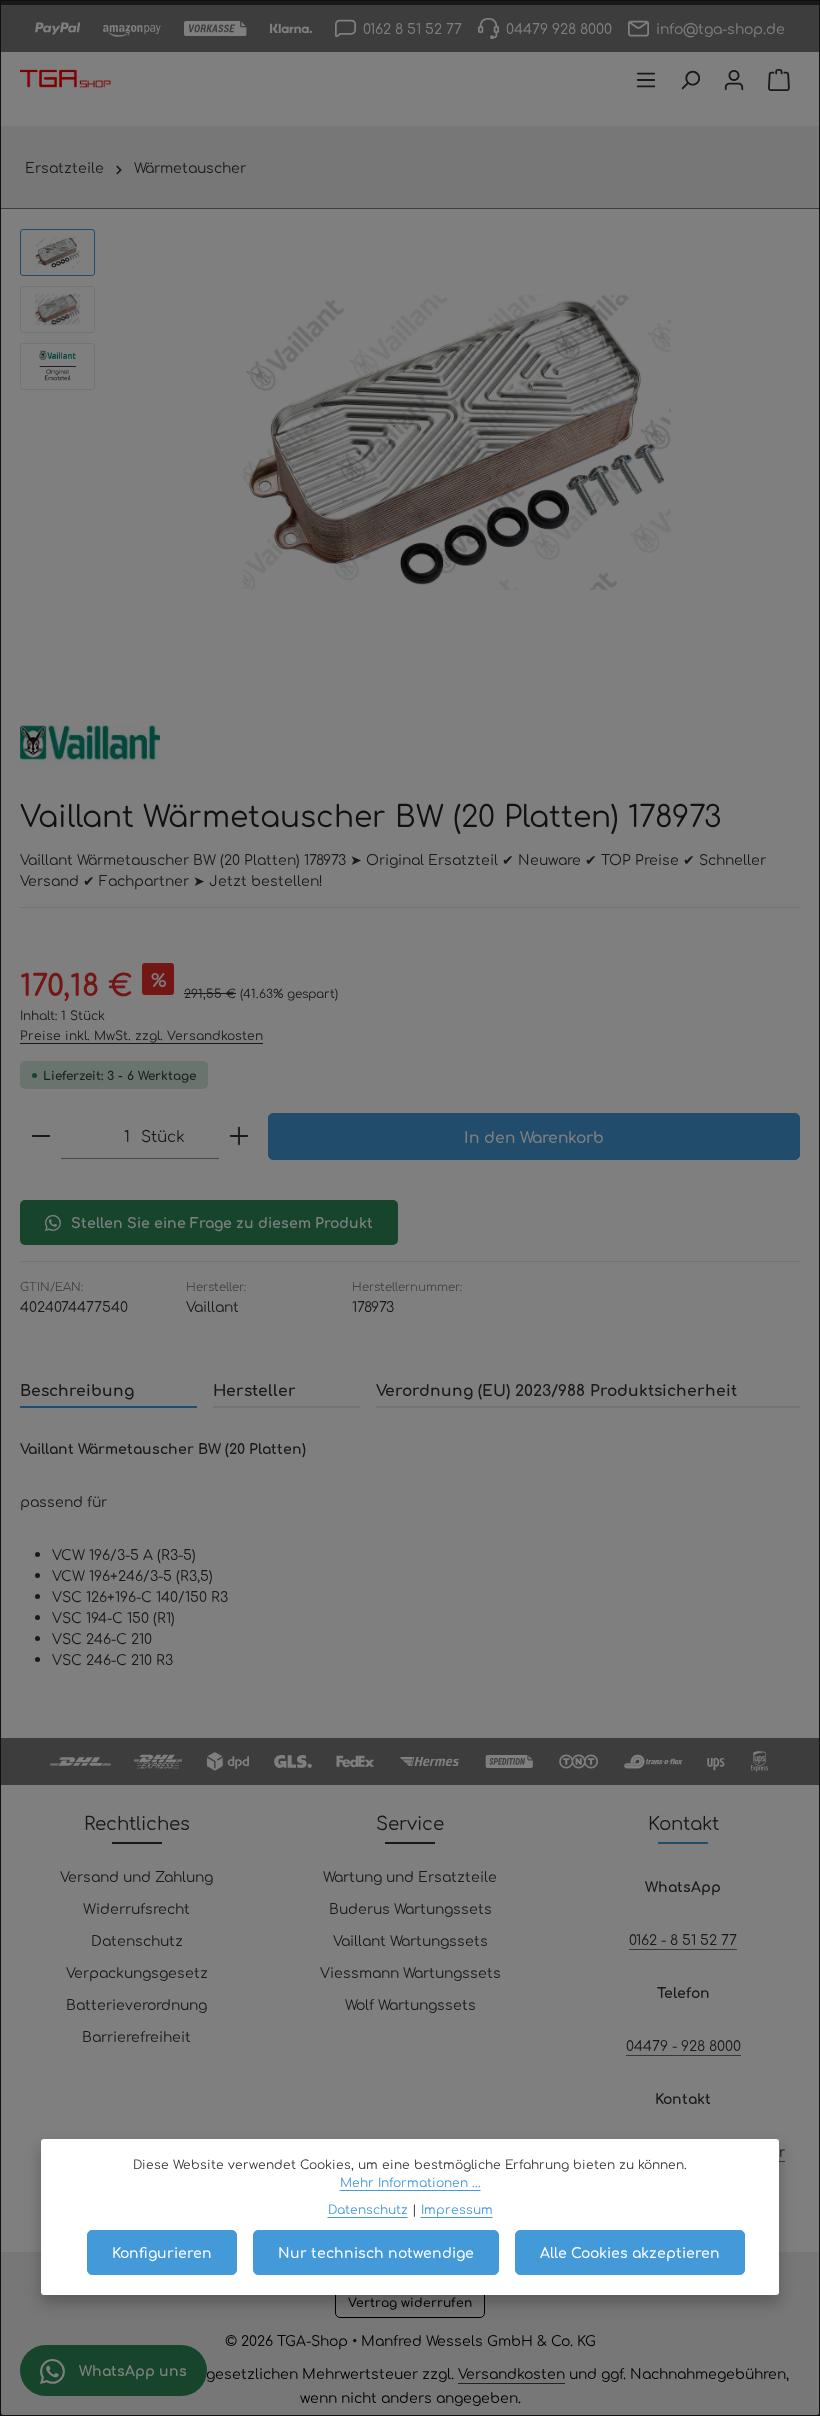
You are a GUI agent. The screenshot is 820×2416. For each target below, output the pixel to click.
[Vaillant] (90, 742)
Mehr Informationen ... (410, 2182)
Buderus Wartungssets (410, 1908)
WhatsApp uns (131, 2370)
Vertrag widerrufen (410, 2302)
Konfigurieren (162, 2252)
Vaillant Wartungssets (410, 1940)
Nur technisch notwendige (376, 2252)
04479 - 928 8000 (683, 2045)
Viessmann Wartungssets (410, 1972)
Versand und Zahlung (136, 1876)
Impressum (457, 2209)
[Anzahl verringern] (41, 1136)
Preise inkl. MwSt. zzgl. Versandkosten (141, 1035)
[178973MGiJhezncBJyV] (456, 442)
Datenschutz (137, 1940)
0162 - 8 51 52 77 (683, 1939)
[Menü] (646, 80)
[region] (410, 442)
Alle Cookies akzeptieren (630, 2252)
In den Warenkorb (534, 1136)
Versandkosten (511, 2373)
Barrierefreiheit (136, 2036)
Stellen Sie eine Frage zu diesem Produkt (222, 1222)
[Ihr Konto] (734, 80)
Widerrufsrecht (136, 1908)
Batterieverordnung (136, 2004)
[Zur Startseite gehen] (65, 80)
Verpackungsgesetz (137, 1972)
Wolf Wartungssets (410, 2004)
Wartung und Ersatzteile (410, 1876)
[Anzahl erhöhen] (239, 1136)
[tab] (108, 1390)
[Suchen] (690, 80)
